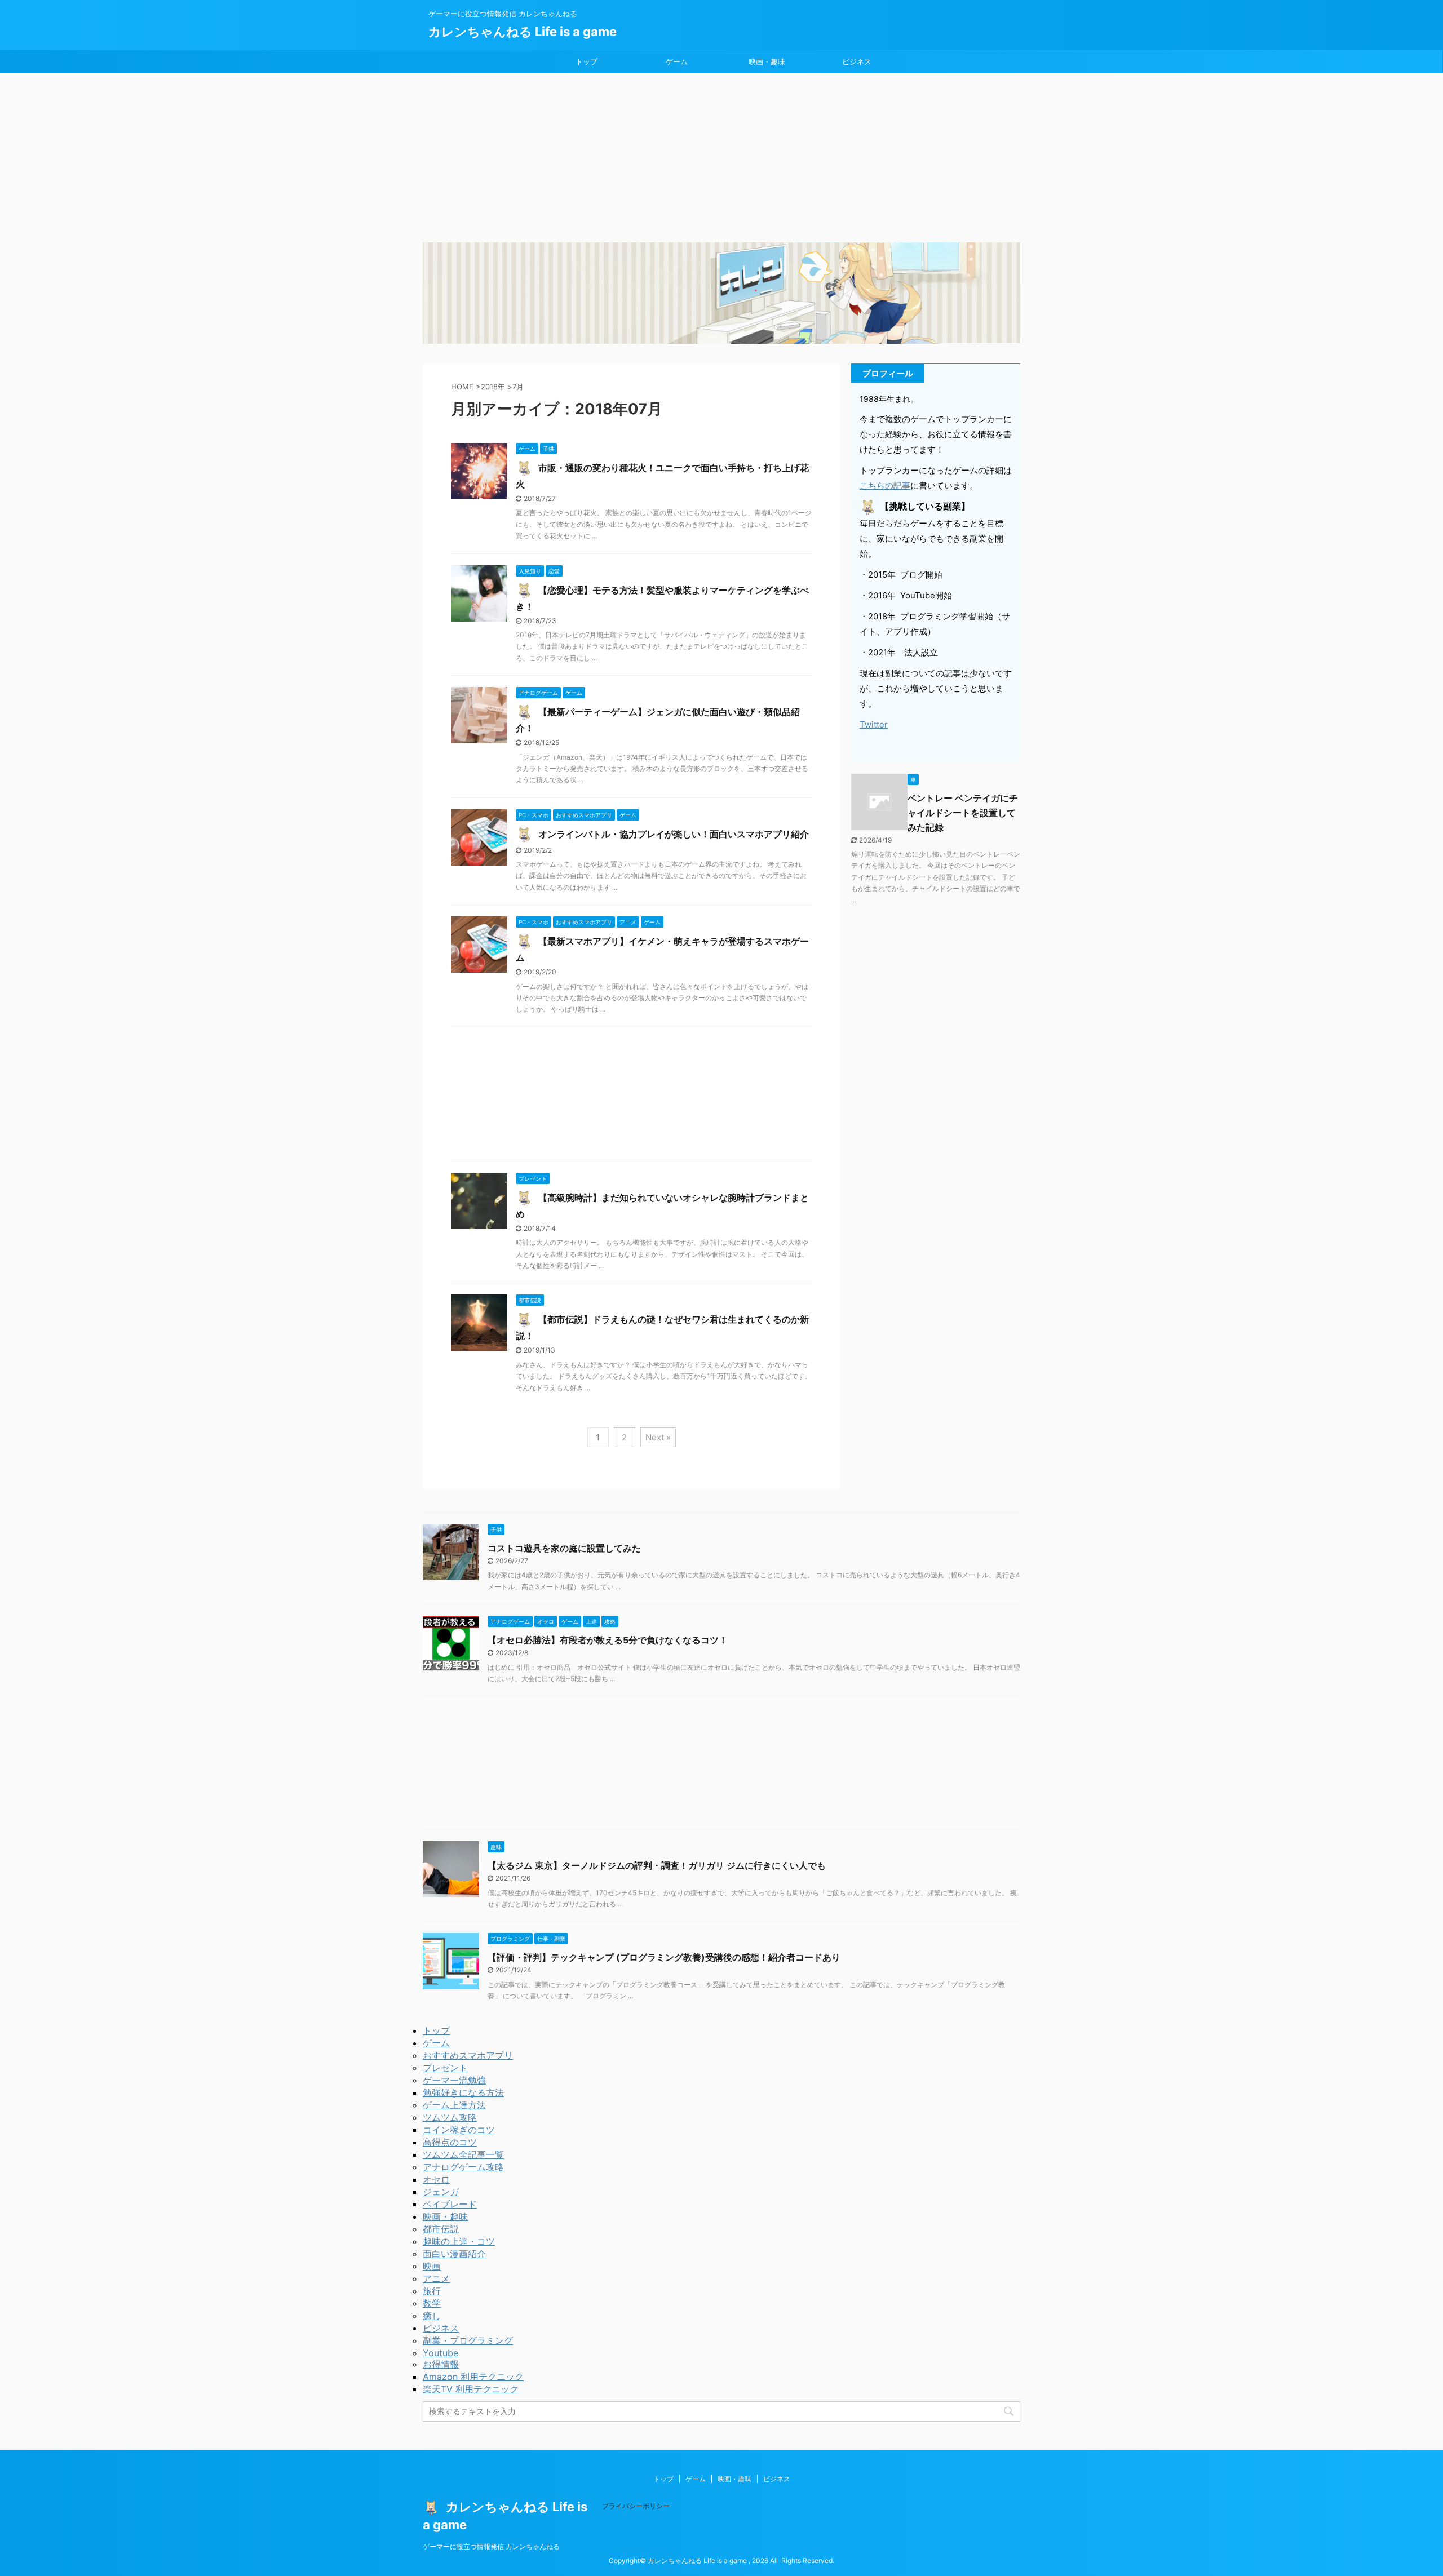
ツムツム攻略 (450, 2117)
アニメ (436, 2278)
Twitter (874, 724)
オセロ (436, 2179)
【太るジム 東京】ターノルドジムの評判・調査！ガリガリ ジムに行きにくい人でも (657, 1865)
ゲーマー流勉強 (454, 2080)
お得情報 (441, 2364)
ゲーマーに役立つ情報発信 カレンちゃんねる (491, 2546)
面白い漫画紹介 (454, 2254)
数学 (432, 2303)
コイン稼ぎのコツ (459, 2130)
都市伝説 (441, 2229)
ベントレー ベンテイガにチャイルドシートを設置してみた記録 (963, 813)
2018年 (493, 387)
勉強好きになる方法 (463, 2092)
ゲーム (677, 61)
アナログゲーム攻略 (463, 2167)
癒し (432, 2316)
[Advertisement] (721, 158)
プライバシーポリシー (636, 2506)
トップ (587, 61)
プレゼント (445, 2068)
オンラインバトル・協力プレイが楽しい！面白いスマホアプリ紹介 (672, 834)
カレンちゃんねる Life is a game (523, 32)
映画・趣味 (767, 61)
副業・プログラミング (468, 2340)
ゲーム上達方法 (454, 2105)
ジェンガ (441, 2192)
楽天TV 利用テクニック (471, 2389)
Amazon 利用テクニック (473, 2377)
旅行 (432, 2291)
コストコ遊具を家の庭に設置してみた (564, 1548)
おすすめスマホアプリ (468, 2055)
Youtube (441, 2353)
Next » (658, 1437)
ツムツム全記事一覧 (463, 2154)
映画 (432, 2266)
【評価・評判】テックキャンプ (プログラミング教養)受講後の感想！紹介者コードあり (664, 1957)
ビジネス (857, 61)
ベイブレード (450, 2204)
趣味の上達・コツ (459, 2241)
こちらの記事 (885, 486)
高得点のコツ (450, 2142)
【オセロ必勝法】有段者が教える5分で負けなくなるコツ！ (608, 1640)
